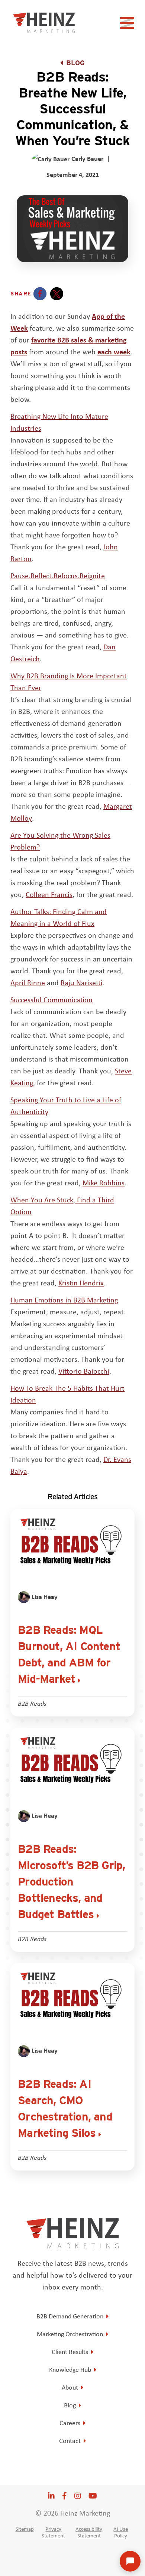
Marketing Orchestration (70, 2334)
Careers (70, 2423)
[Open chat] (130, 2561)
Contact (70, 2441)
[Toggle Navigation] (128, 25)
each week (114, 352)
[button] (40, 294)
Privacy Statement (53, 2532)
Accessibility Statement (89, 2532)
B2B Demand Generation (70, 2316)
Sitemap (25, 2529)
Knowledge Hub (70, 2370)
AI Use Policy (121, 2532)
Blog (75, 63)
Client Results (70, 2352)
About (70, 2387)
